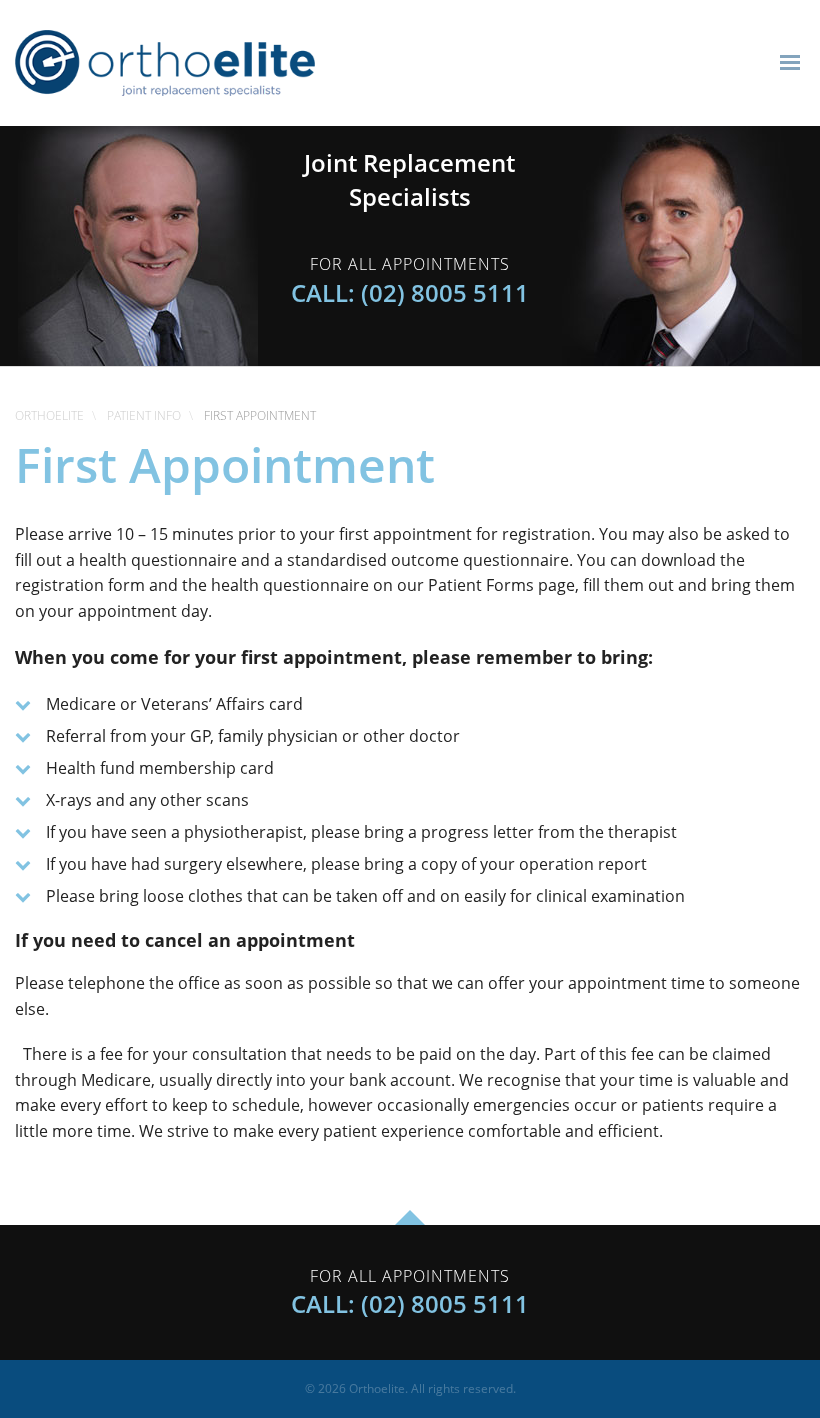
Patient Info (144, 415)
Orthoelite (49, 415)
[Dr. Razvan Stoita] (682, 244)
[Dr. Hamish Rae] (138, 244)
